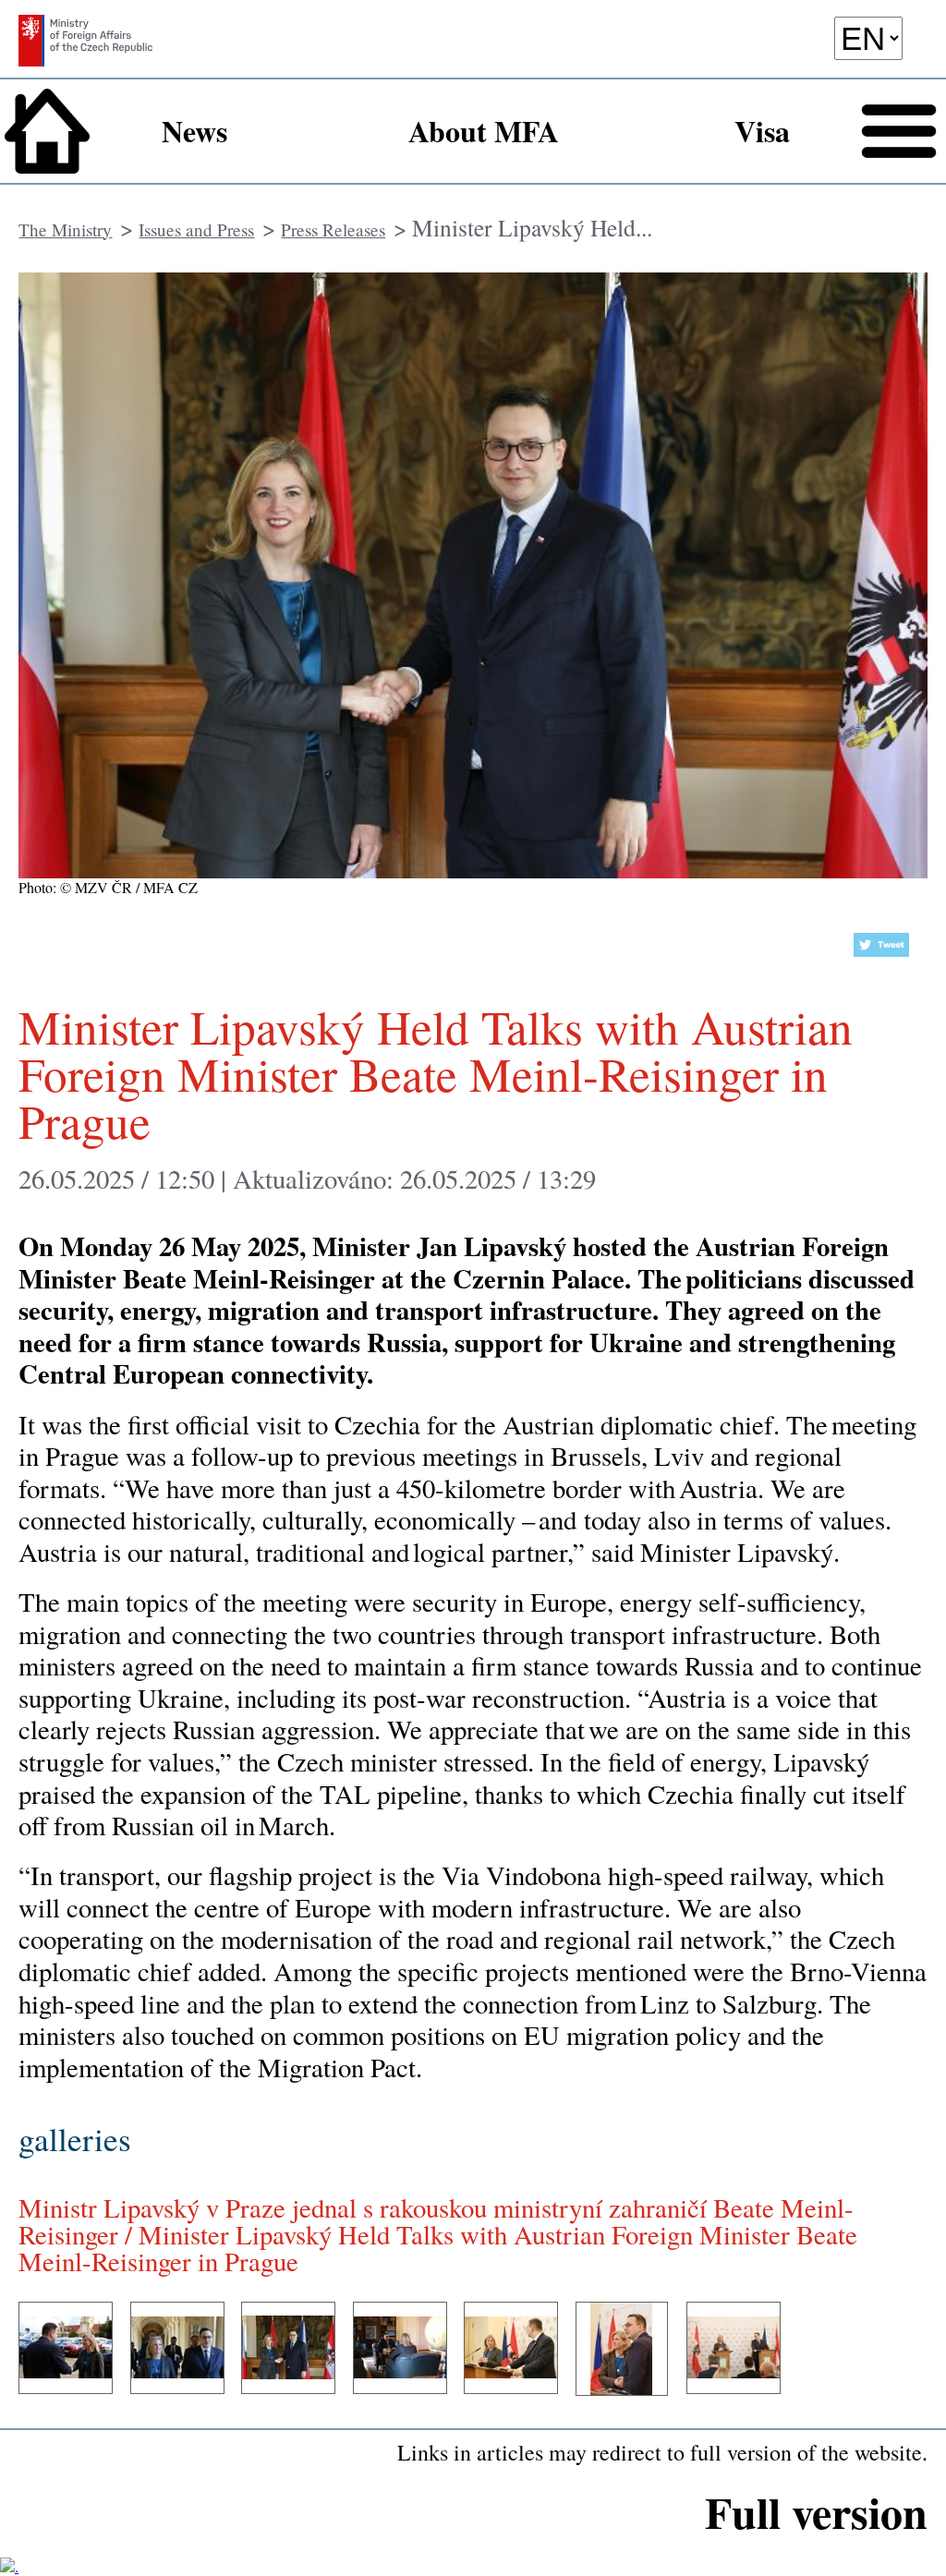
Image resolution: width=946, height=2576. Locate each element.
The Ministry (65, 230)
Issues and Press (196, 230)
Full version (816, 2511)
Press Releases (333, 230)
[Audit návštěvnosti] (9, 2566)
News (194, 131)
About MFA (484, 131)
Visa (762, 131)
